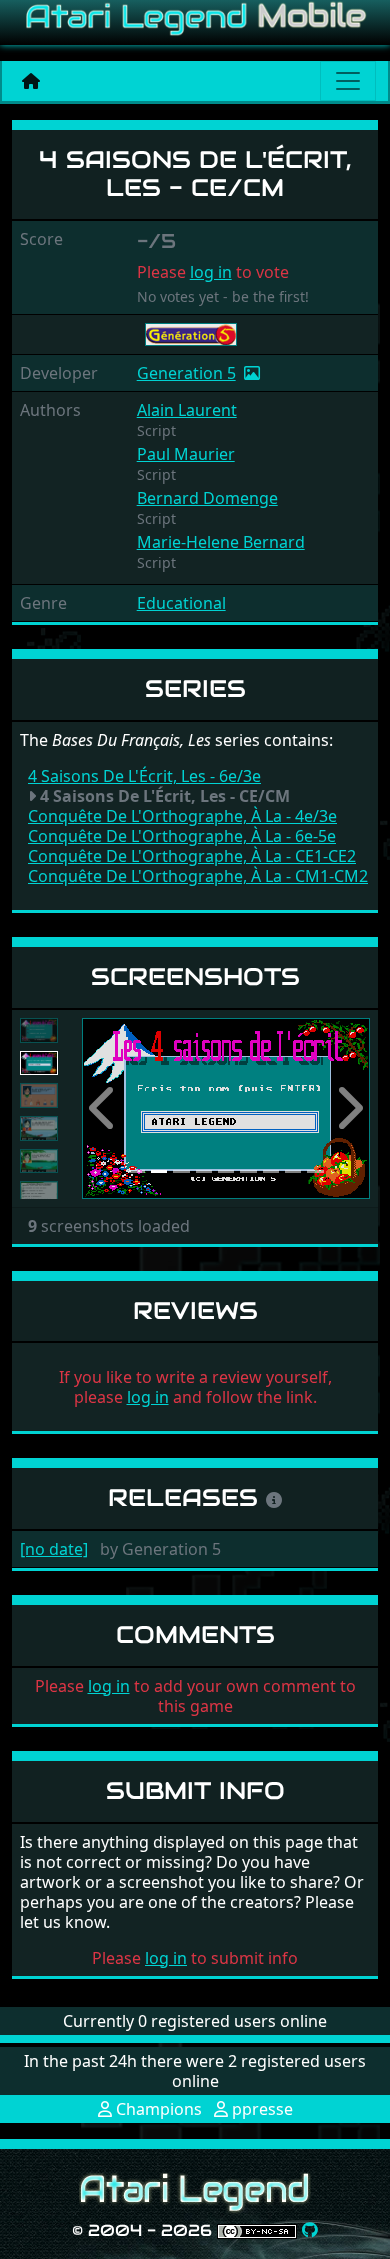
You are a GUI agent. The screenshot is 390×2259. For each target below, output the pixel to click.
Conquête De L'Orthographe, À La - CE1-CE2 (192, 856)
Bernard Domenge (207, 498)
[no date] (54, 1549)
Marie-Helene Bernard (221, 542)
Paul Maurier (186, 454)
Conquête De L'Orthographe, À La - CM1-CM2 (198, 876)
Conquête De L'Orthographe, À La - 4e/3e (182, 816)
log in (211, 272)
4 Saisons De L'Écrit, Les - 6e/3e (144, 776)
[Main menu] (348, 81)
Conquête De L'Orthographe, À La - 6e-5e (182, 836)
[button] (103, 1108)
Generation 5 (186, 373)
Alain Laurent (187, 410)
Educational (181, 603)
